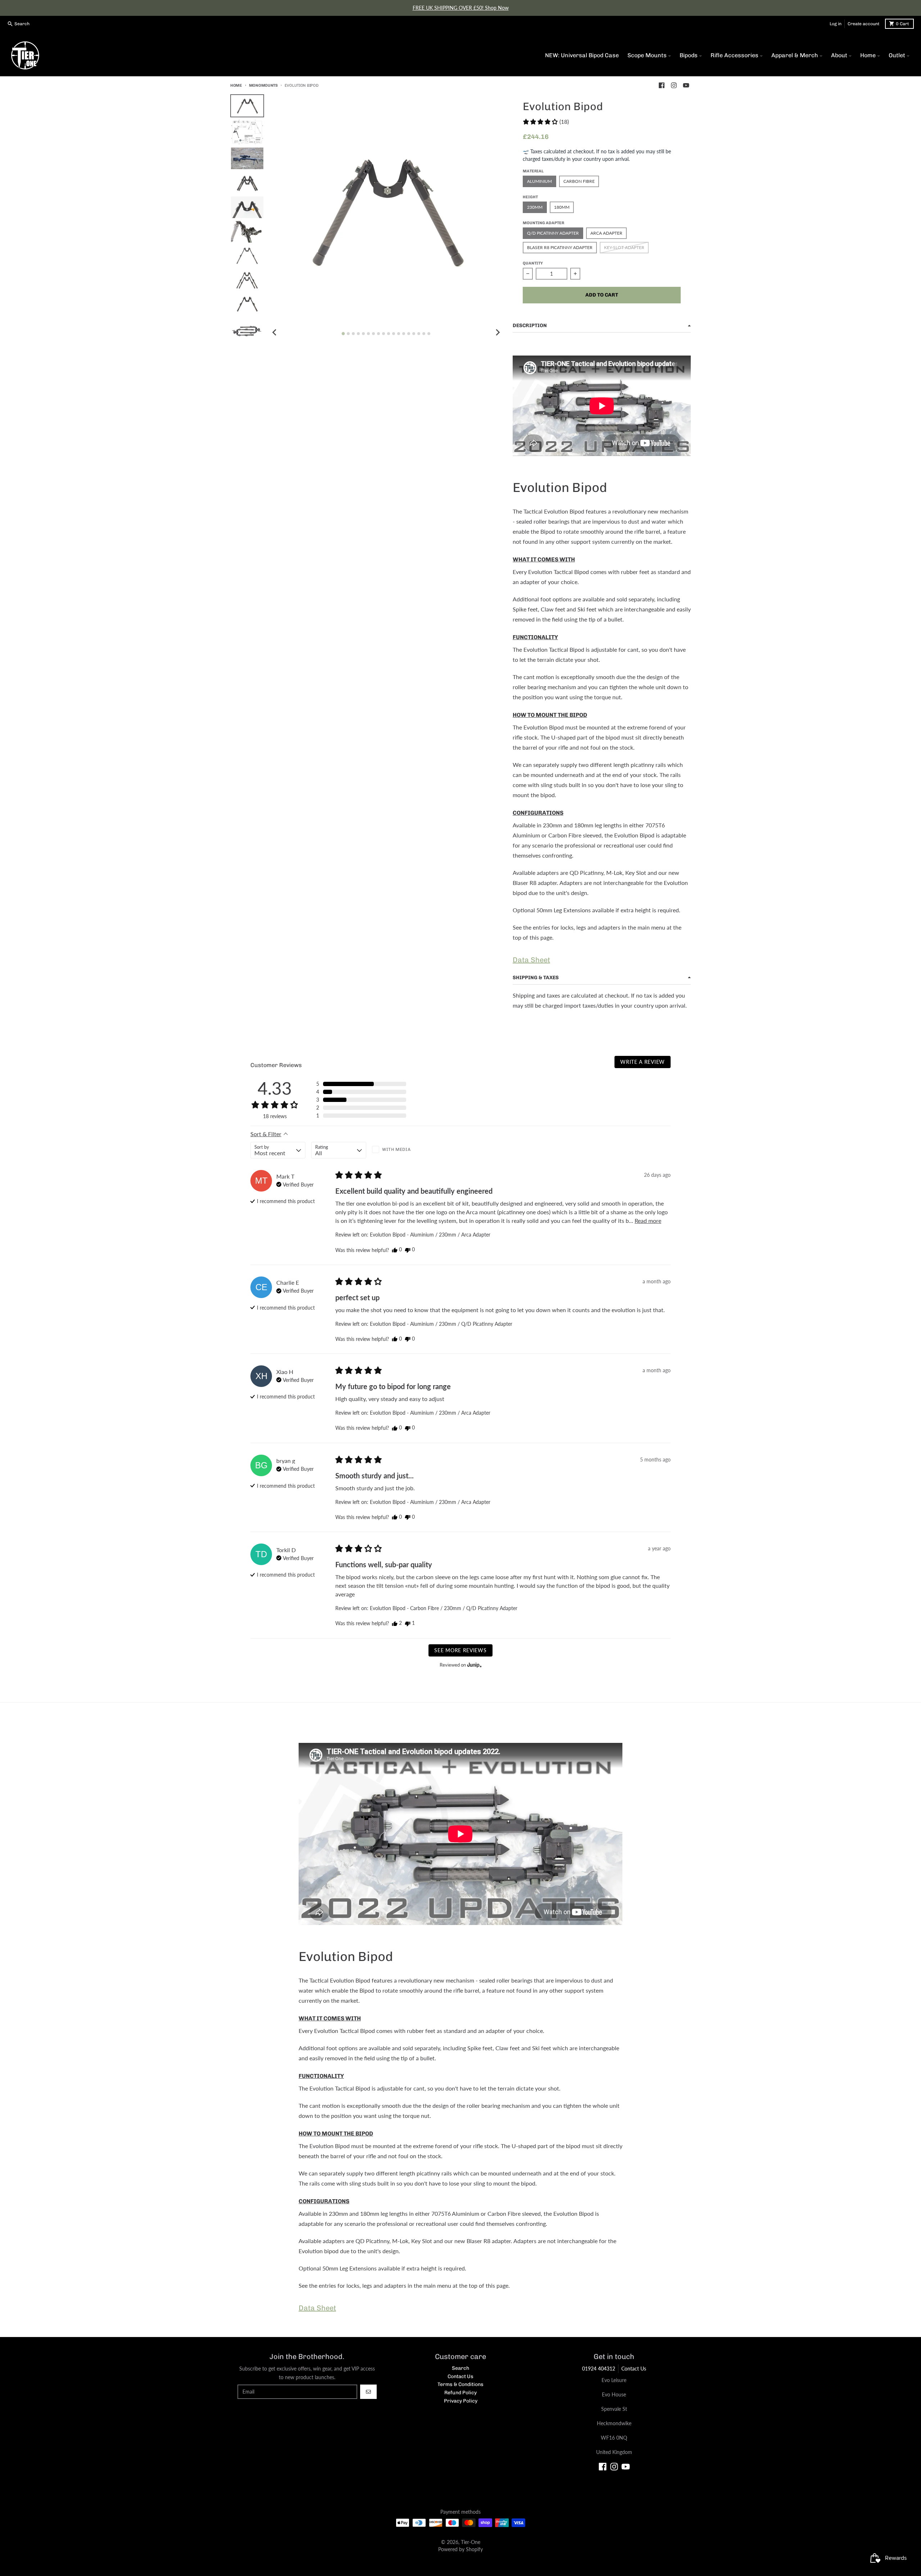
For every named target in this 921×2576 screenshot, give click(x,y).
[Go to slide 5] (363, 334)
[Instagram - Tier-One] (674, 85)
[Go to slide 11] (394, 334)
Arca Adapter (606, 233)
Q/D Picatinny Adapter (553, 233)
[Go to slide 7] (373, 334)
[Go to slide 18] (429, 334)
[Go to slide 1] (343, 333)
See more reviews (460, 1650)
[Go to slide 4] (358, 334)
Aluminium (539, 181)
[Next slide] (498, 333)
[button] (546, 122)
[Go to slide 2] (348, 334)
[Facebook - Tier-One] (662, 85)
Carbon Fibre (579, 181)
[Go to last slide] (275, 333)
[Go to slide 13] (404, 334)
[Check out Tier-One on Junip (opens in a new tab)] (474, 1665)
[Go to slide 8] (378, 334)
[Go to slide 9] (384, 334)
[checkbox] (400, 1150)
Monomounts (263, 85)
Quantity (533, 263)
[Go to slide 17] (424, 334)
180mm (562, 207)
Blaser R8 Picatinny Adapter (560, 247)
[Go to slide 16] (419, 334)
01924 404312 (599, 2369)
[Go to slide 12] (399, 334)
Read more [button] (648, 1221)
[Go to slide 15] (414, 334)
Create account (863, 24)
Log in (836, 24)
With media (396, 1149)
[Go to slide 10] (389, 334)
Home (236, 85)
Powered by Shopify (460, 2549)
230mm (535, 207)
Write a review (643, 1062)
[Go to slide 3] (353, 334)
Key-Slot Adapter (624, 247)
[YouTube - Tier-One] (686, 85)
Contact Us (634, 2369)
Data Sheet (531, 960)
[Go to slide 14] (409, 334)
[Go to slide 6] (368, 334)
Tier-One (471, 2542)
